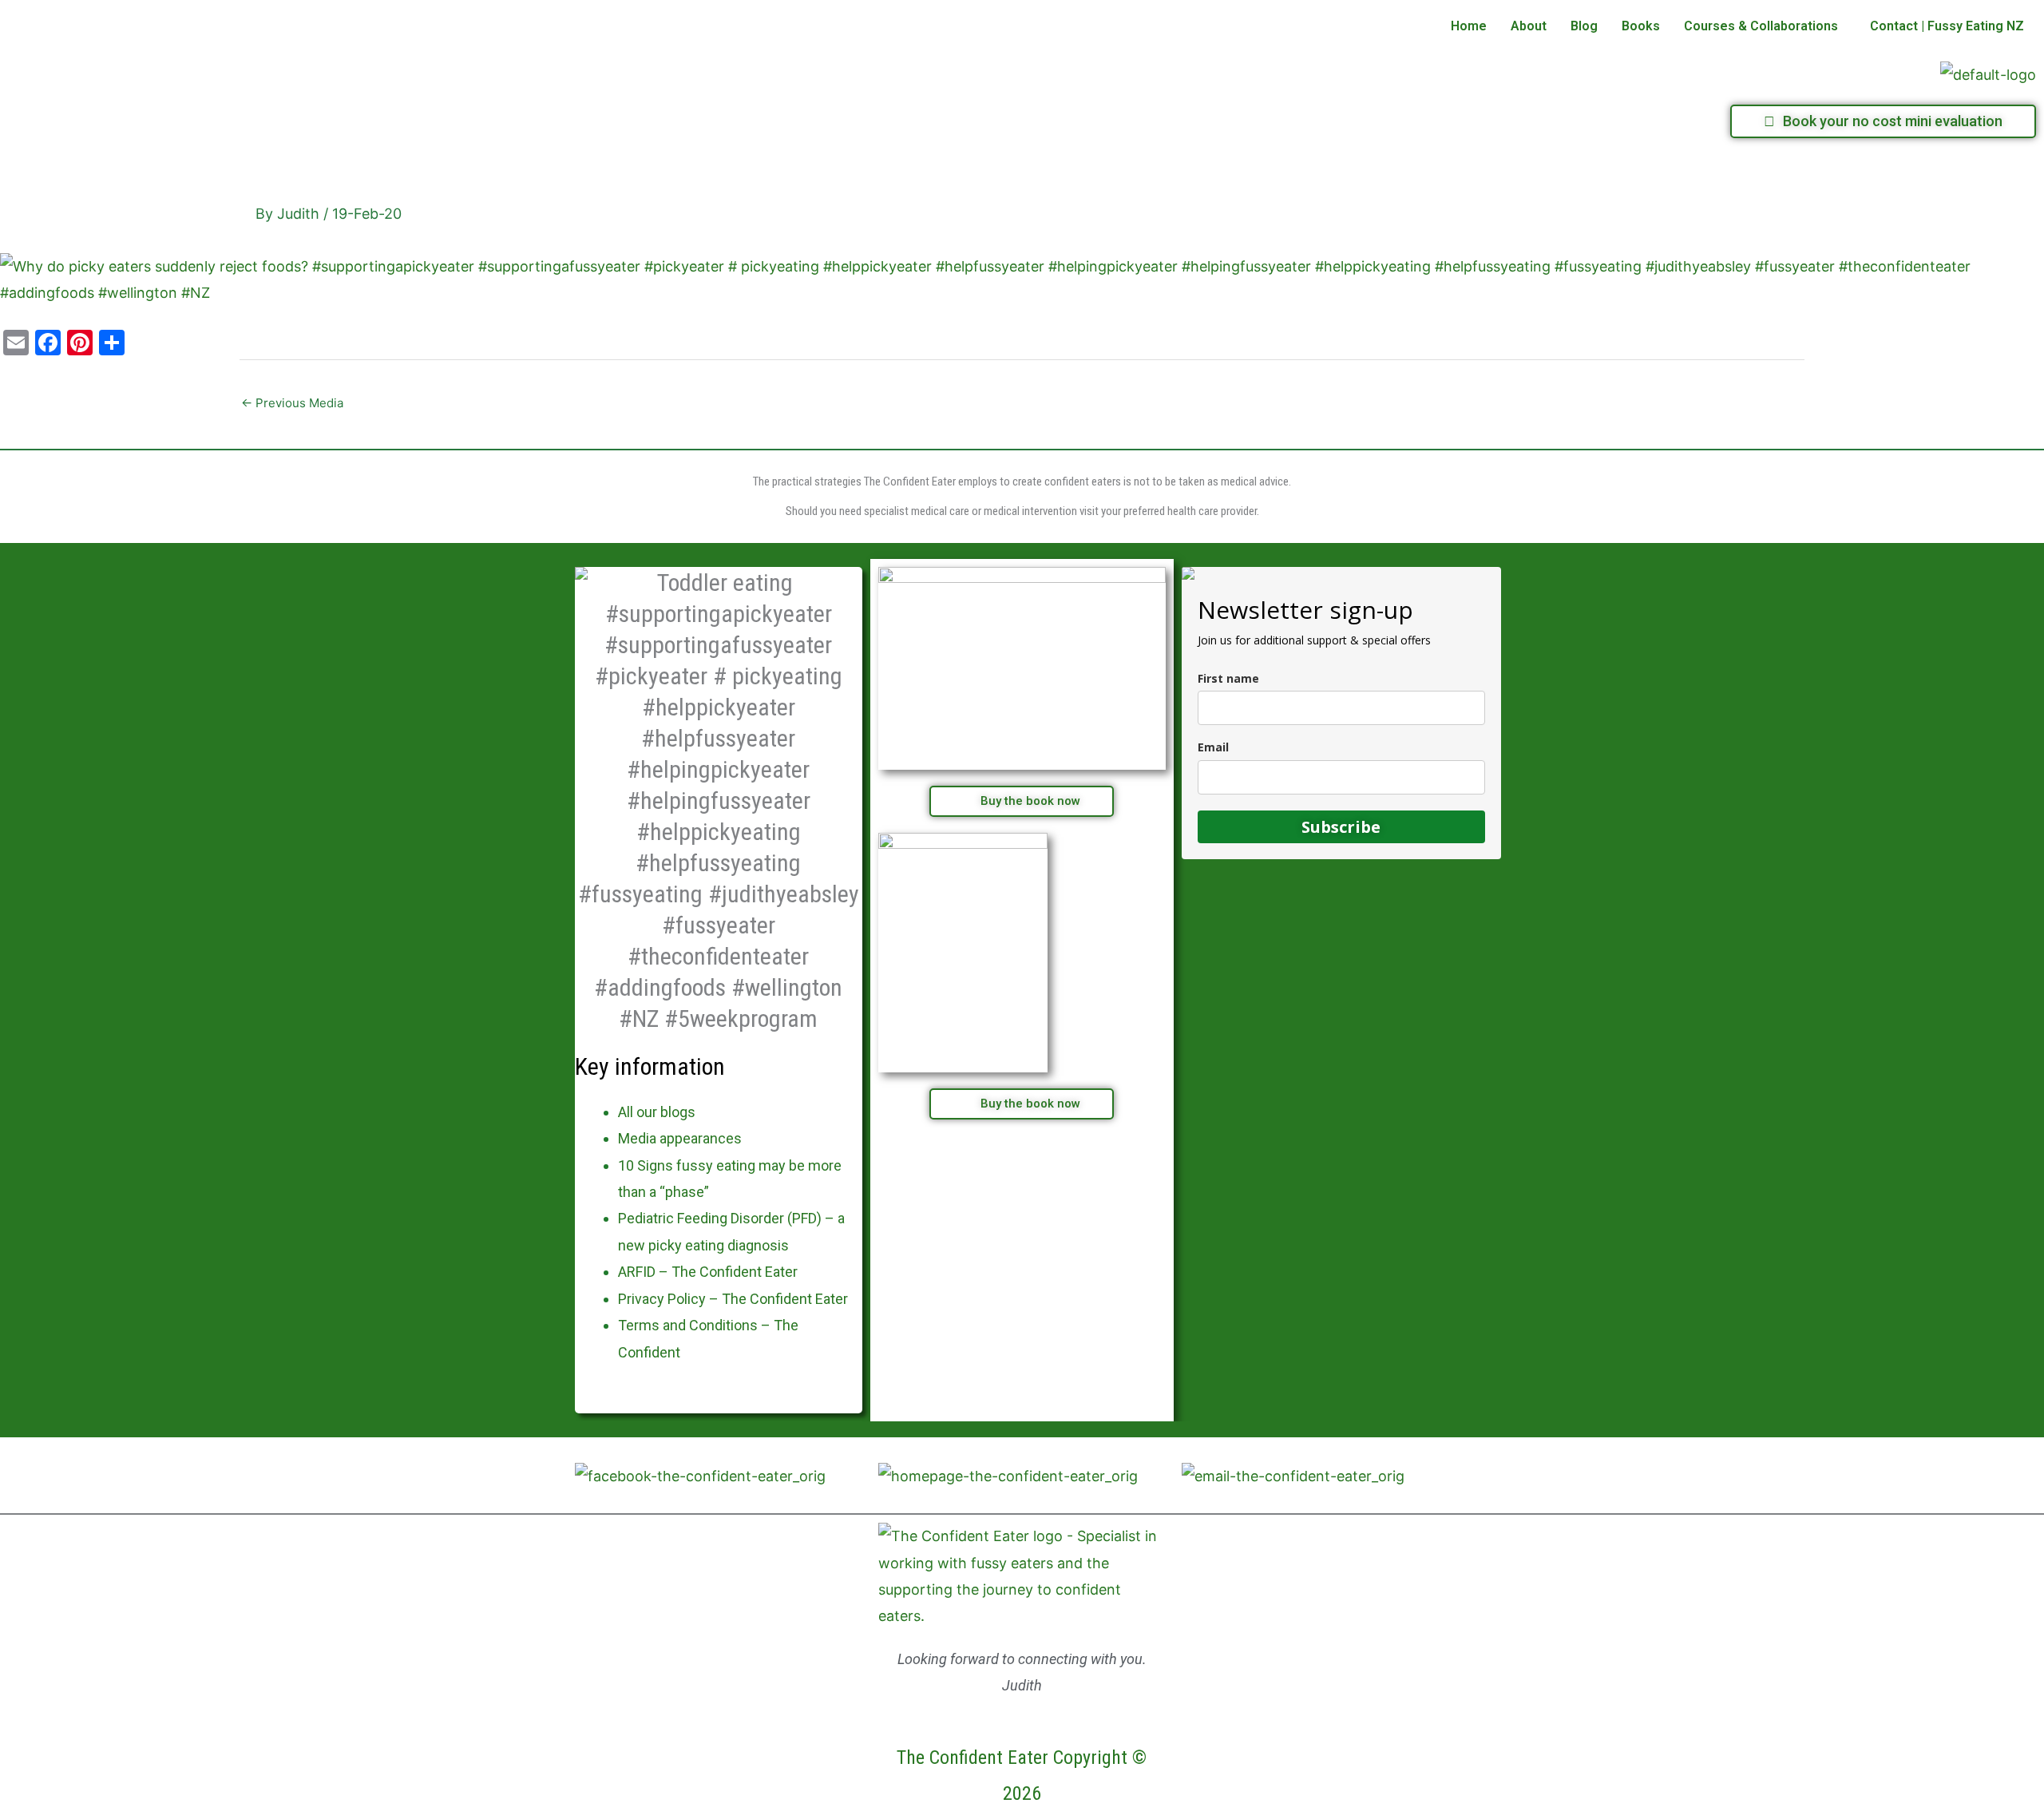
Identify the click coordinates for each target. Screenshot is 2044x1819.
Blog (1584, 26)
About (1529, 26)
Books (1641, 26)
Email (1213, 747)
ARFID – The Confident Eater (708, 1272)
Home (1469, 26)
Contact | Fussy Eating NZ (1947, 26)
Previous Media (292, 403)
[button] (1765, 26)
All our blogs (657, 1112)
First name (1228, 678)
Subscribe (1341, 827)
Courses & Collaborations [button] (1761, 26)
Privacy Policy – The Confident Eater (733, 1299)
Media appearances (680, 1138)
